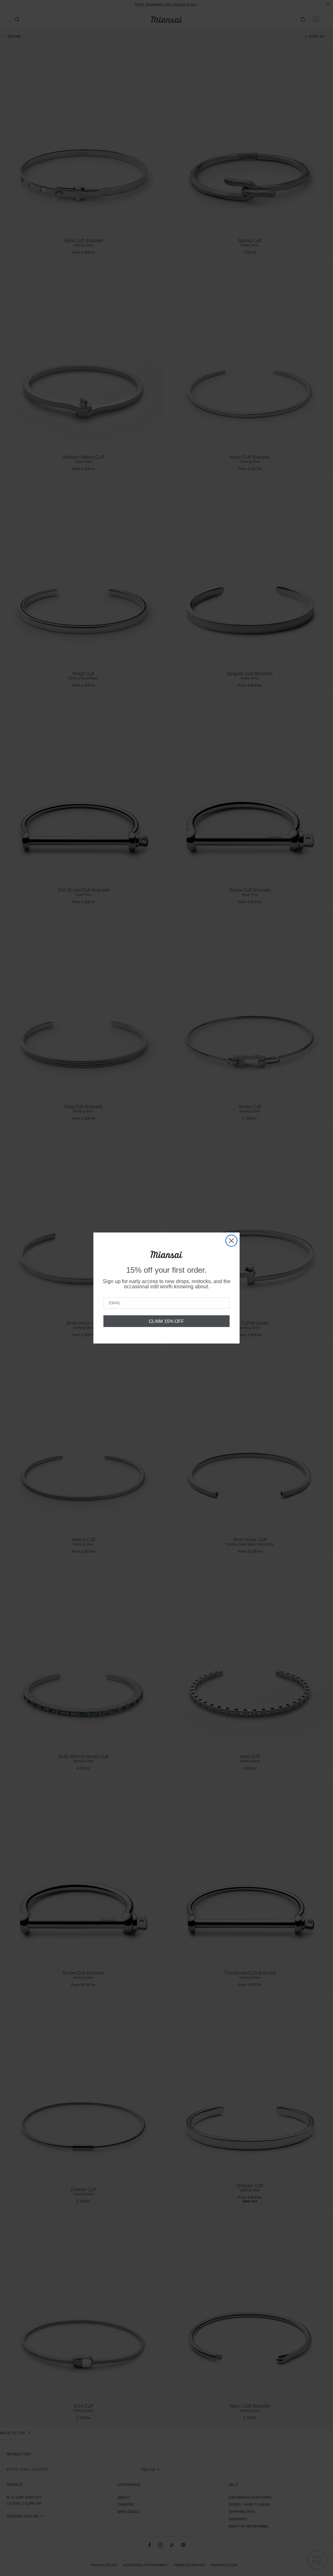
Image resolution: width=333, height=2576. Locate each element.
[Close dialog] (231, 1241)
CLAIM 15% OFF (166, 1321)
